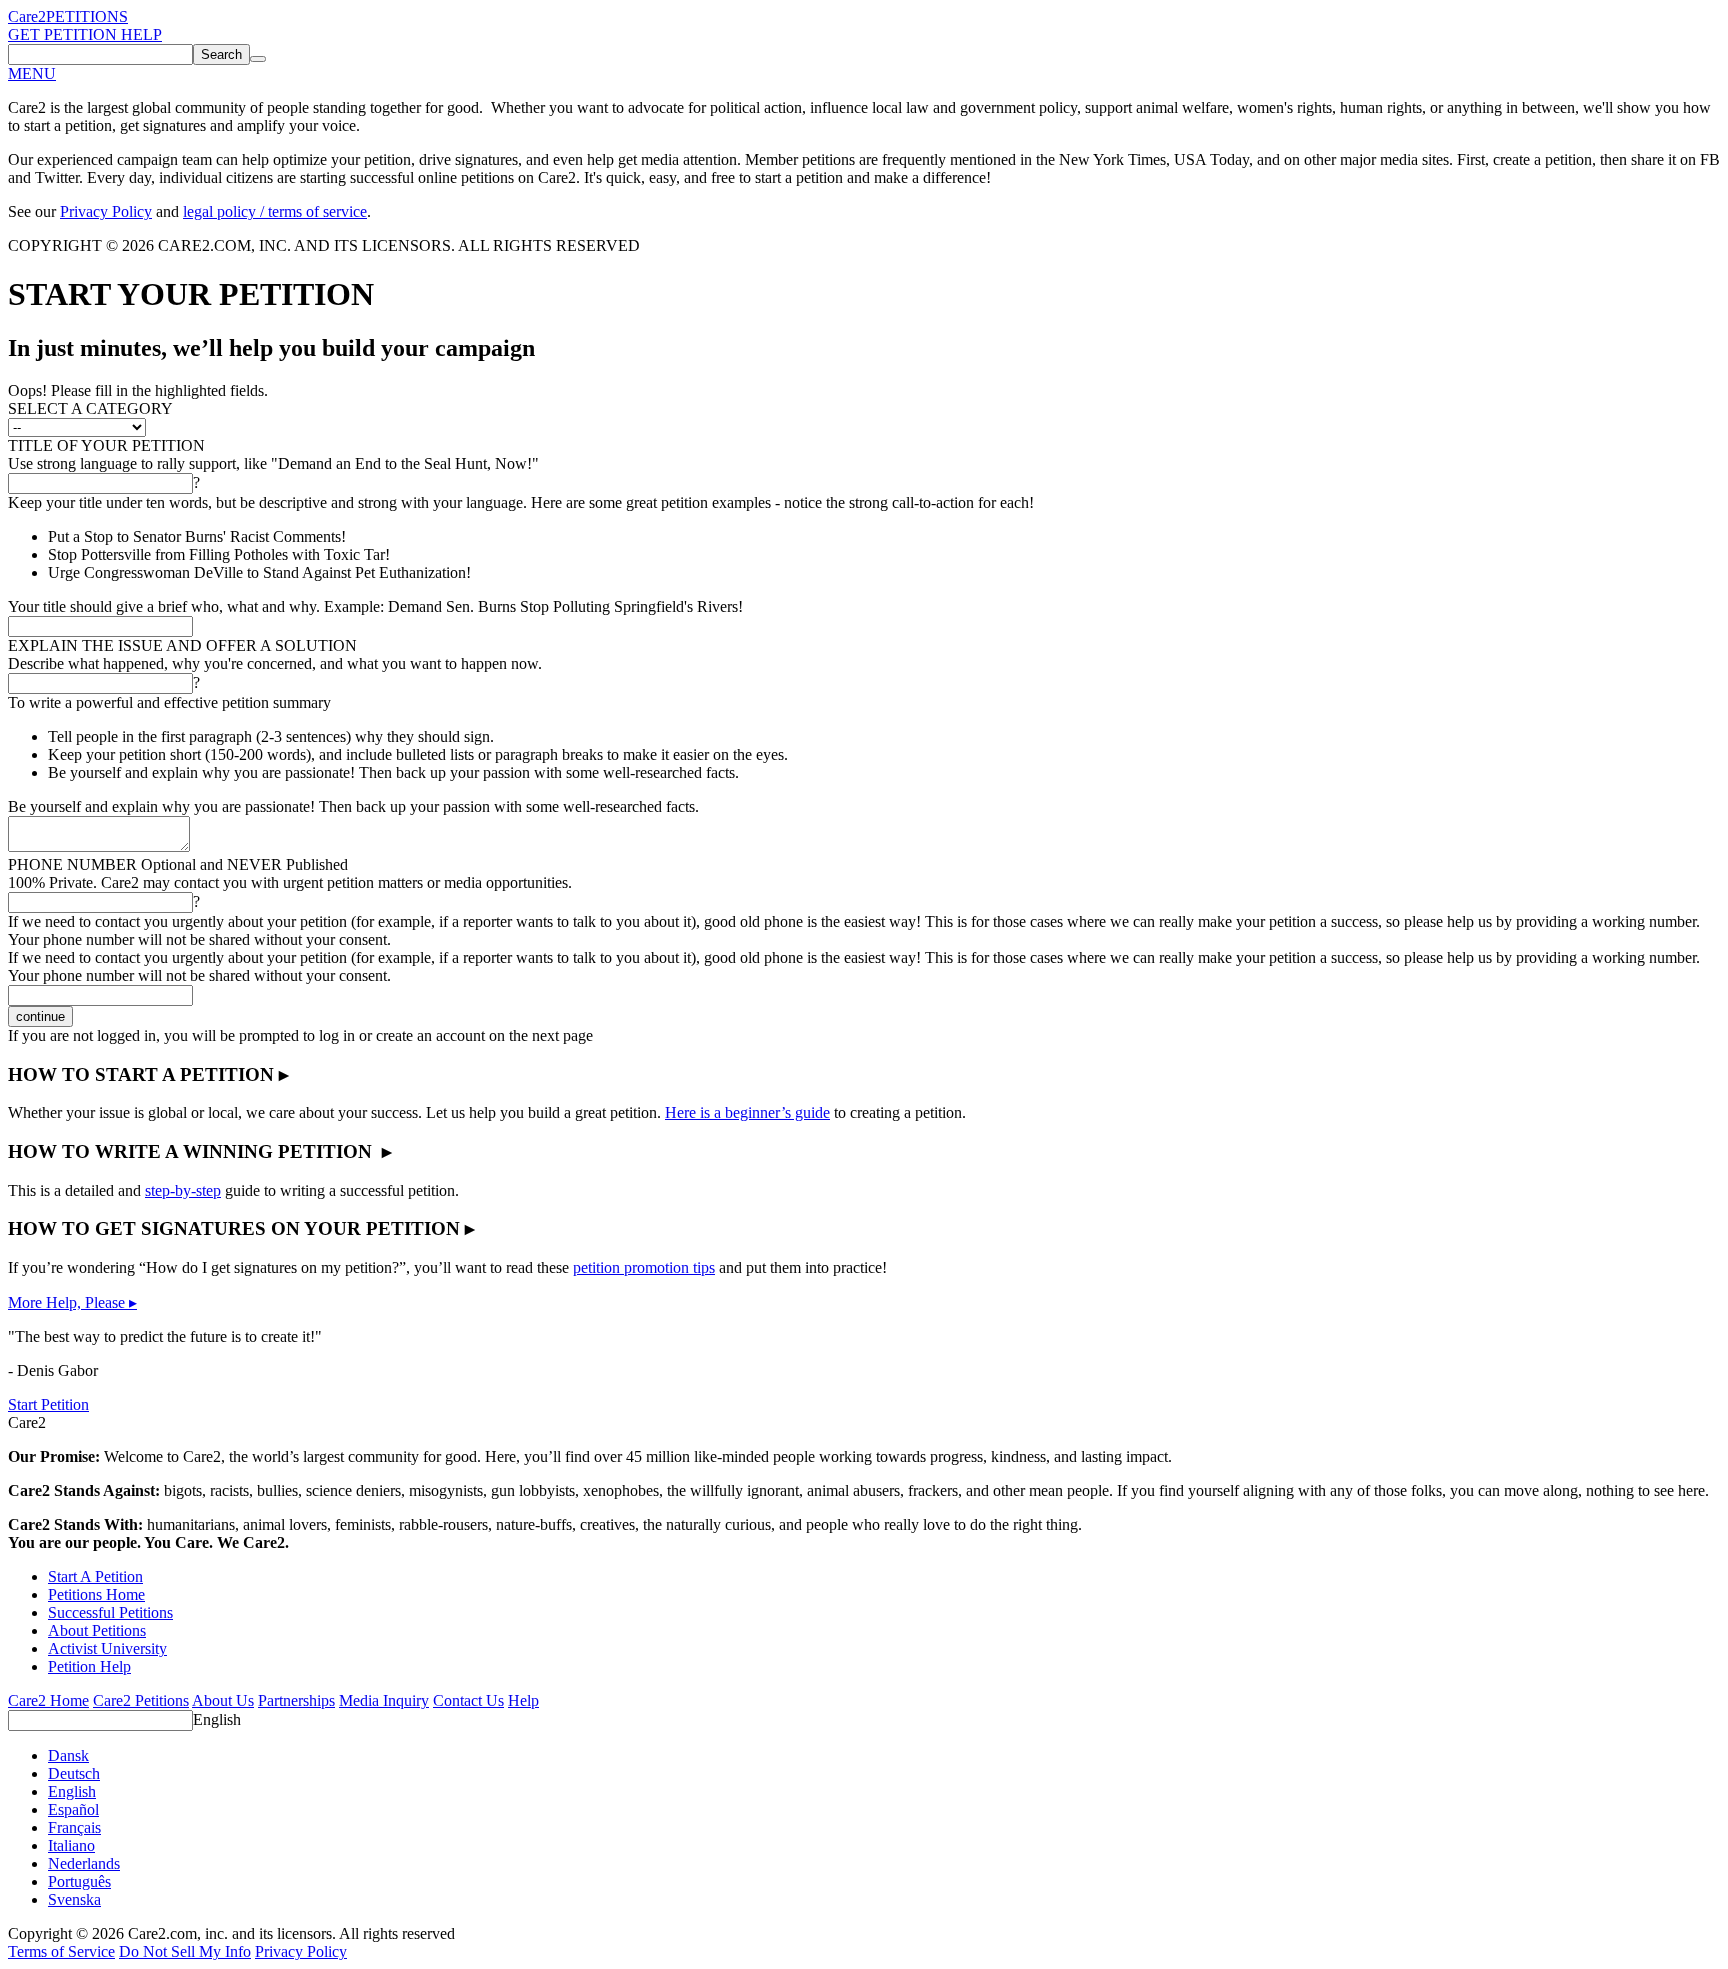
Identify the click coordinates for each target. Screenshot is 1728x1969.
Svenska (74, 1899)
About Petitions (97, 1630)
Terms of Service (61, 1951)
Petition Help (89, 1666)
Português (79, 1881)
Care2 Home (48, 1700)
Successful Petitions (110, 1612)
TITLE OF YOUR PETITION (106, 445)
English (217, 1719)
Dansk (68, 1755)
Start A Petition (95, 1576)
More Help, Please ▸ (72, 1302)
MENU (32, 73)
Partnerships (296, 1700)
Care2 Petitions (141, 1700)
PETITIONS (87, 16)
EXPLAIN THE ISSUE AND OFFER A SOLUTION (182, 645)
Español (73, 1809)
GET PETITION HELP (85, 34)
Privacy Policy (106, 211)
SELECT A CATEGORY (90, 408)
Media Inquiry (384, 1700)
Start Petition (48, 1404)
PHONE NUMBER (178, 864)
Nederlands (84, 1863)
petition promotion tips (644, 1267)
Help (523, 1700)
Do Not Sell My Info (185, 1951)
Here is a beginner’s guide (747, 1112)
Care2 (27, 16)
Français (74, 1827)
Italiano (71, 1845)
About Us (223, 1700)
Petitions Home (96, 1594)
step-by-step (183, 1190)
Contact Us (468, 1700)
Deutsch (74, 1773)
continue (40, 1016)
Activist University (107, 1648)
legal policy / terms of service (275, 211)
